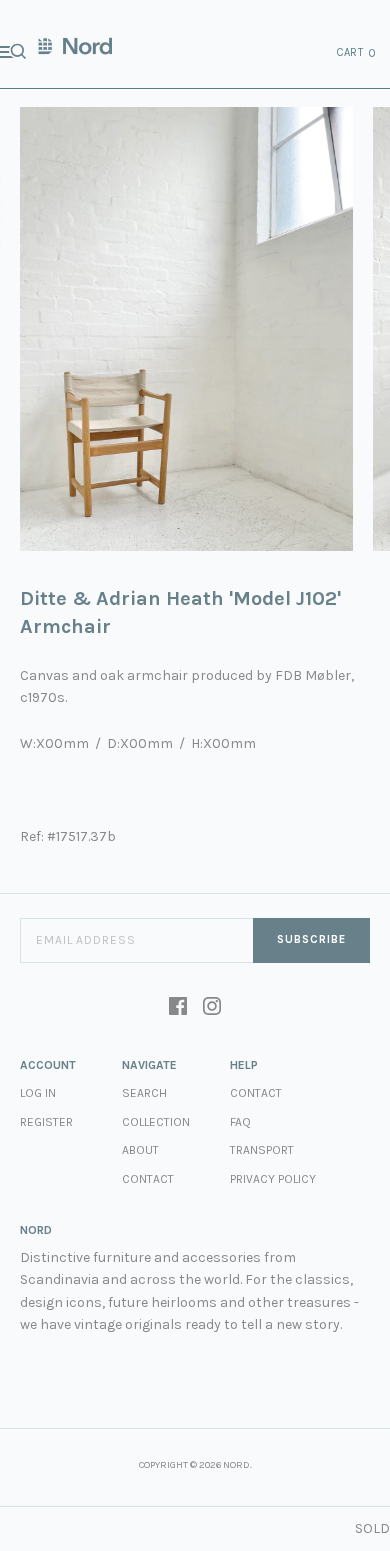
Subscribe (311, 939)
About (140, 1150)
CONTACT (256, 1093)
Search (144, 1093)
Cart (357, 53)
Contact (148, 1179)
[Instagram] (212, 1008)
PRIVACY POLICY (273, 1179)
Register (46, 1122)
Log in (38, 1093)
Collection (156, 1122)
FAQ (240, 1122)
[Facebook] (178, 1008)
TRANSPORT (262, 1150)
